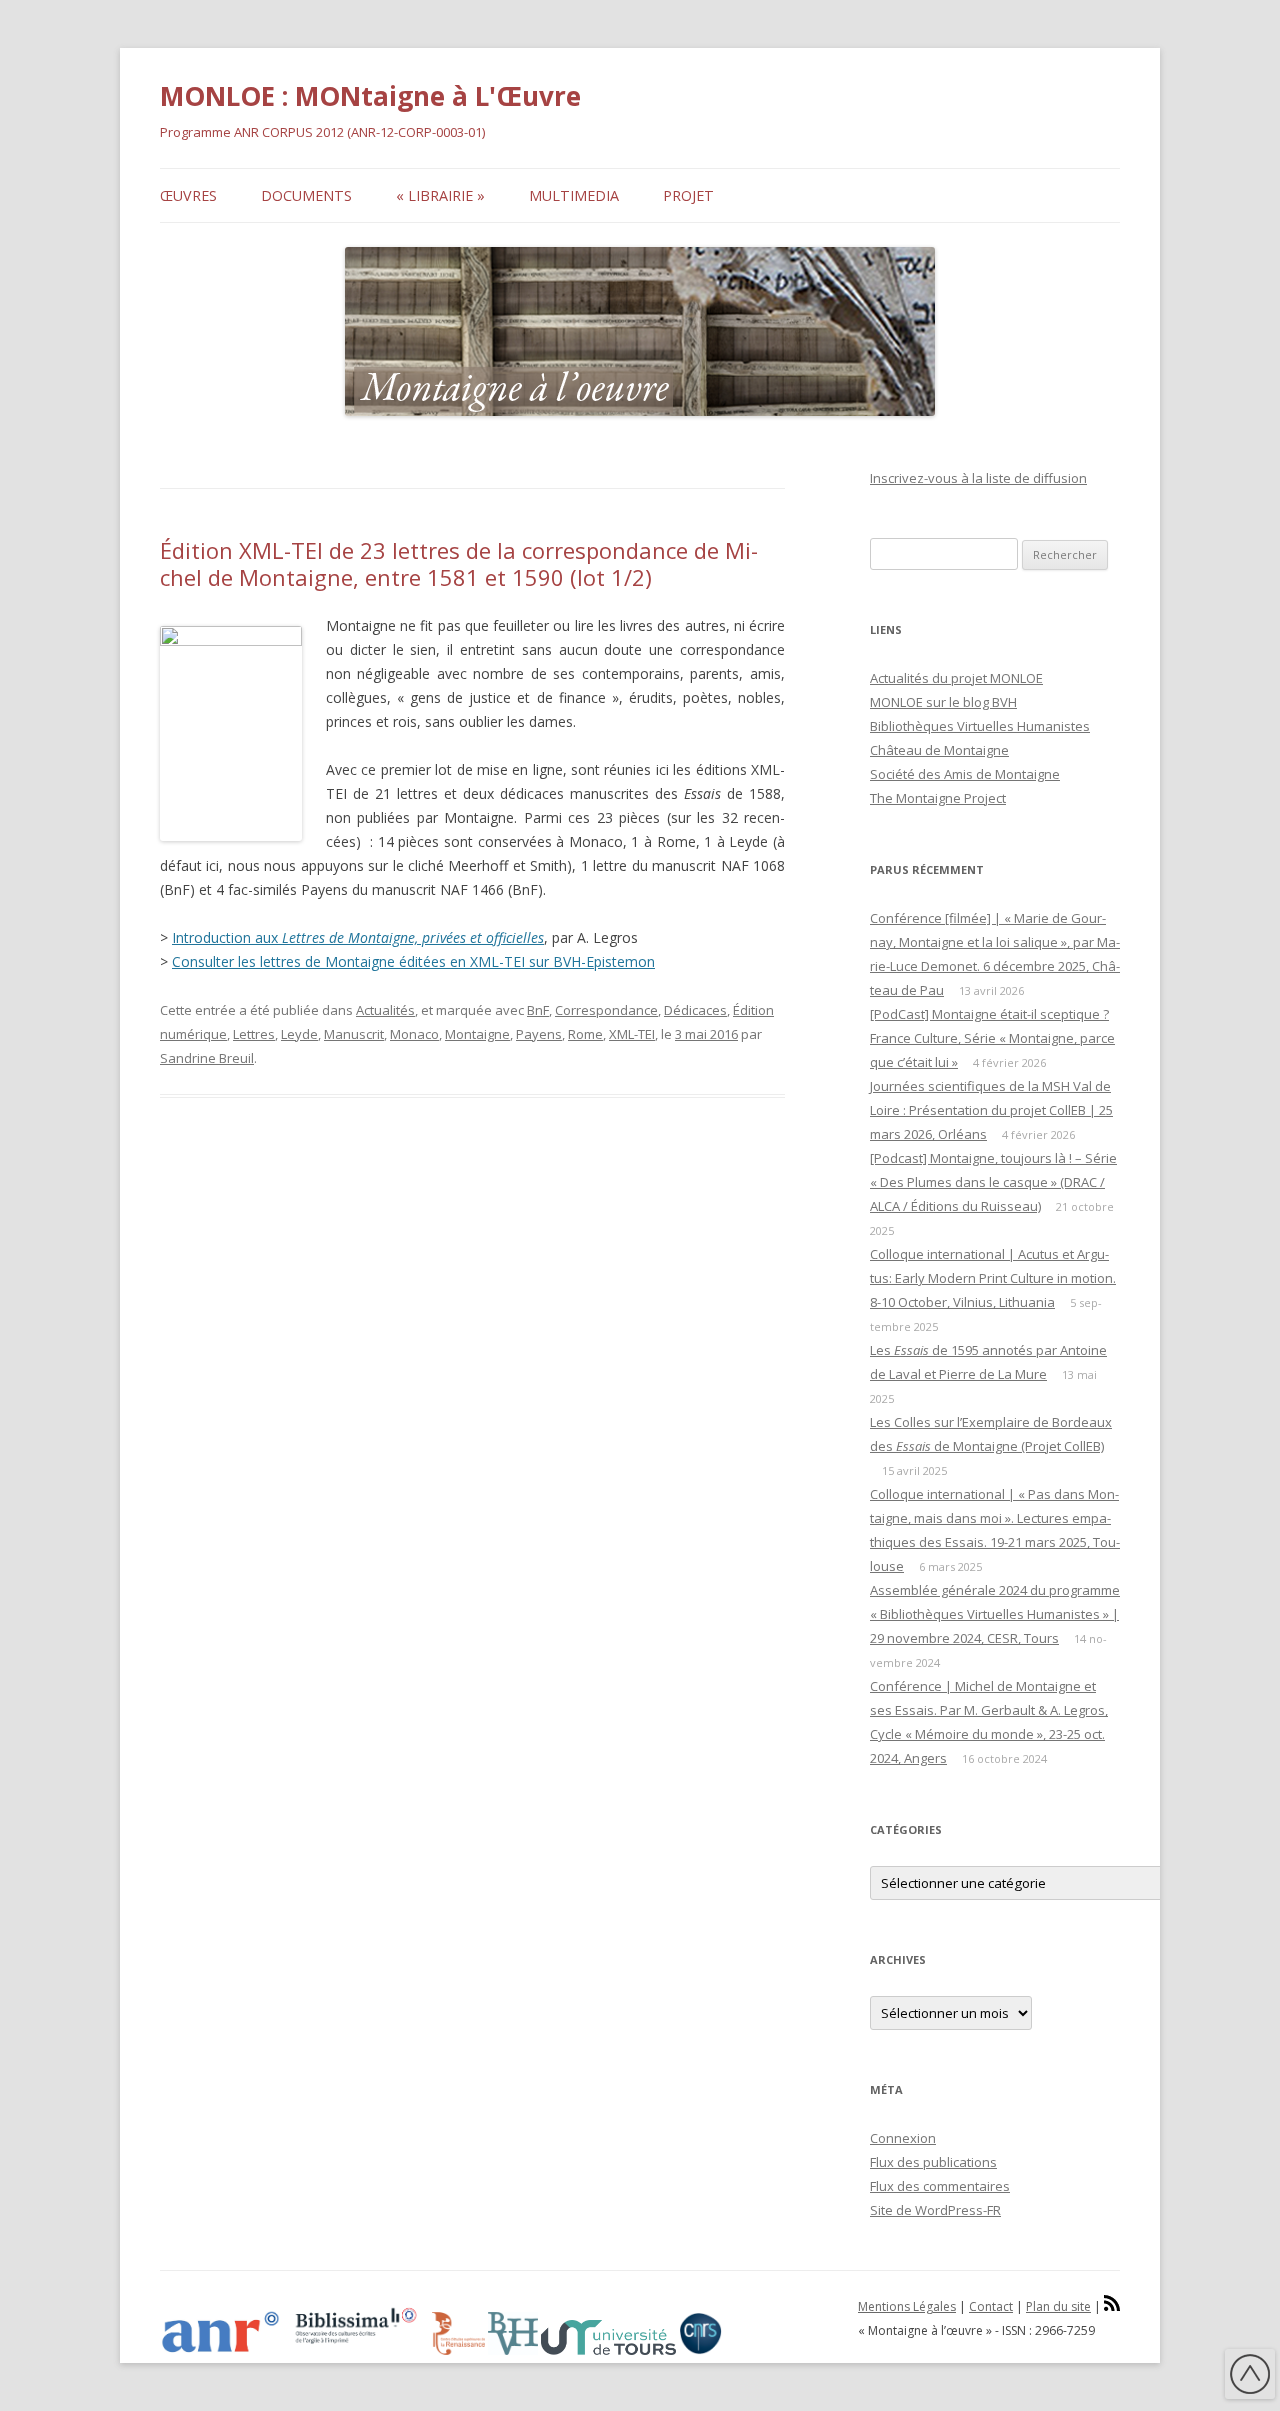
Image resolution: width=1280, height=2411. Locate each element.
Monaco (414, 1034)
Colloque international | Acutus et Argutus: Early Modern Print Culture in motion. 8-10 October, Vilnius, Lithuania (993, 1278)
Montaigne (477, 1034)
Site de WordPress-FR (935, 2210)
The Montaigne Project (938, 798)
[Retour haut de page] (1250, 2377)
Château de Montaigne (939, 750)
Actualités (385, 1010)
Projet (688, 195)
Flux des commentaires (940, 2186)
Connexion (903, 2138)
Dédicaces (695, 1010)
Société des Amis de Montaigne (965, 774)
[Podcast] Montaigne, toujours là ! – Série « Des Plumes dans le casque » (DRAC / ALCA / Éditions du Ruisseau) (993, 1182)
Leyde (299, 1034)
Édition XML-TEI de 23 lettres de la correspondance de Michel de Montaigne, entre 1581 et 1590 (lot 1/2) (459, 563)
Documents (306, 195)
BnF (538, 1010)
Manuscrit (354, 1034)
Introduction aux (358, 937)
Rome (585, 1034)
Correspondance (606, 1010)
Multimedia (574, 195)
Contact (991, 2306)
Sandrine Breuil (207, 1058)
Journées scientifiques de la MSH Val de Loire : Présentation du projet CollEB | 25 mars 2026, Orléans (991, 1110)
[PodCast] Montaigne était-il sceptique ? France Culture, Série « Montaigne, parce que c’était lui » (992, 1038)
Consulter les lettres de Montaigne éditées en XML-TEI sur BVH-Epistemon (413, 961)
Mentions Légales (907, 2306)
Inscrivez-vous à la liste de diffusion (978, 478)
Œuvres (188, 195)
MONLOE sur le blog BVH (943, 702)
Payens (539, 1034)
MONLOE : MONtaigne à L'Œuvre (370, 96)
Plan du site (1058, 2306)
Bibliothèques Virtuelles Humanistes (980, 726)
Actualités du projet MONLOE (956, 678)
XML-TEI (632, 1034)
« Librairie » (440, 195)
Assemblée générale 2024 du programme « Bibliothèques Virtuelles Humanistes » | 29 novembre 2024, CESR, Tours (995, 1614)
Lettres (254, 1034)
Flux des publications (933, 2162)
